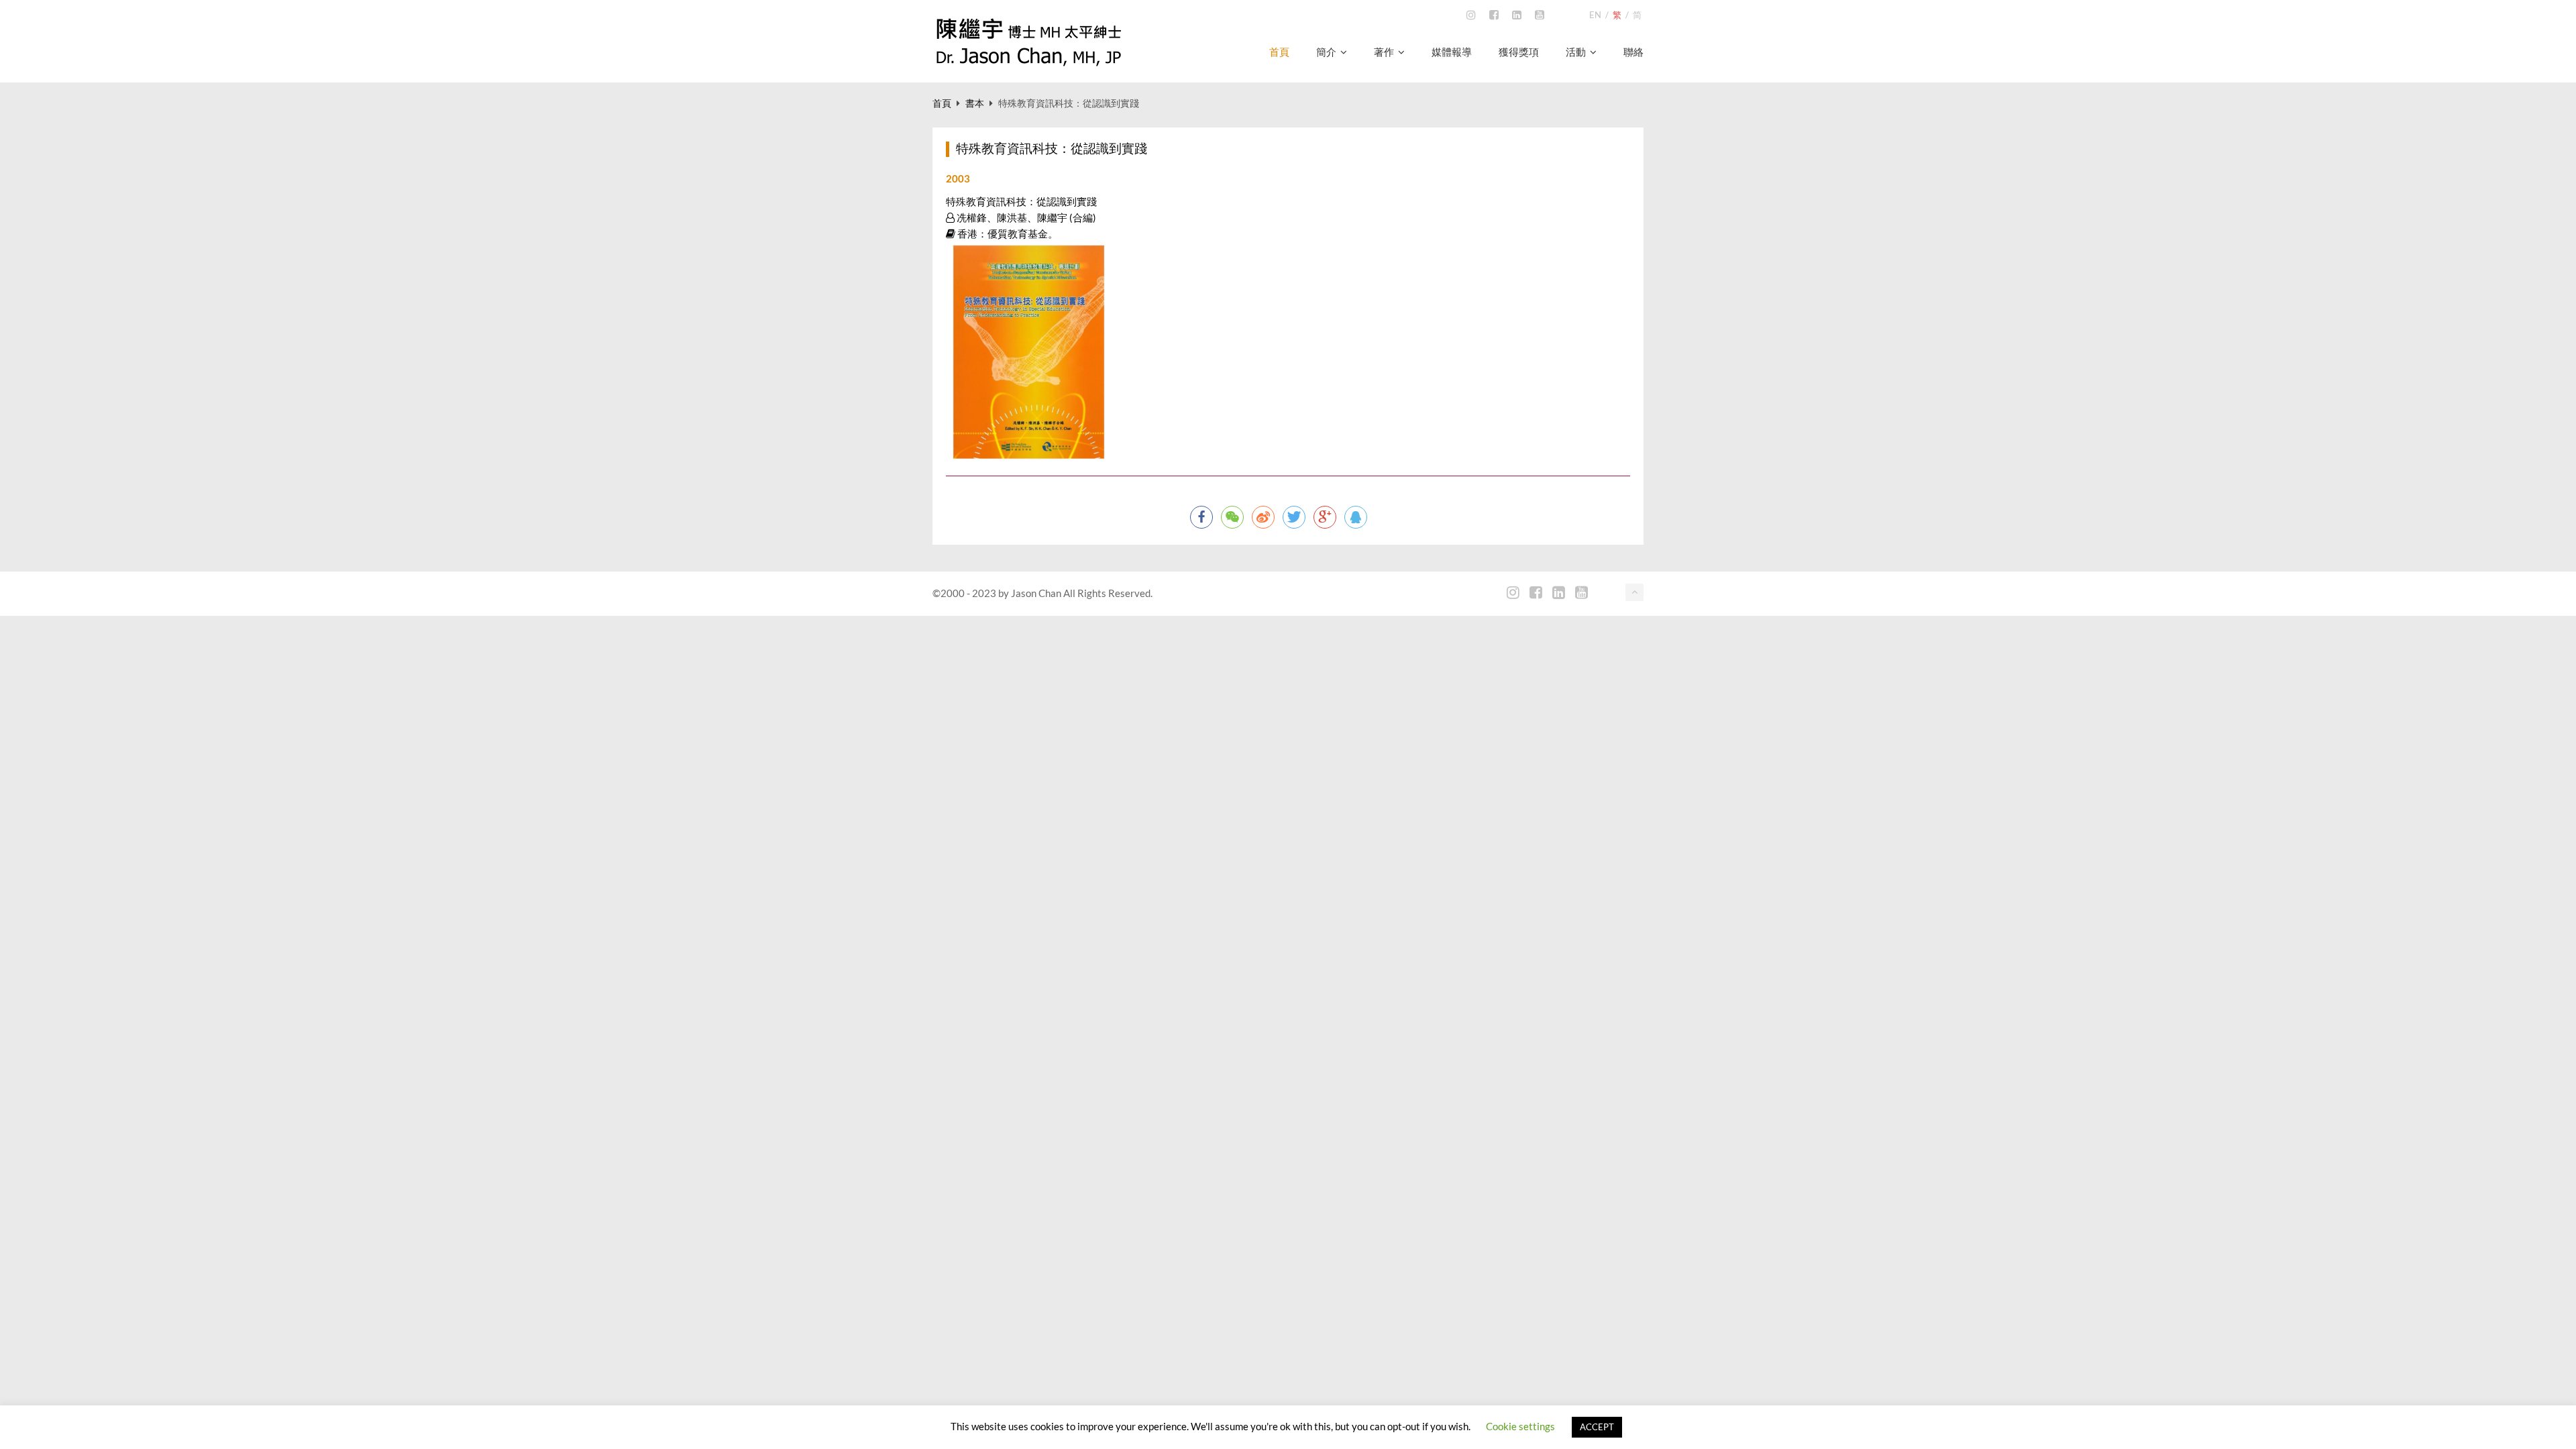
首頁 (1279, 52)
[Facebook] (1494, 15)
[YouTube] (1540, 15)
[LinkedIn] (1517, 15)
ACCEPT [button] (1597, 1427)
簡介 (1326, 52)
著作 (1384, 52)
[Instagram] (1471, 15)
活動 (1576, 52)
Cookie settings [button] (1520, 1426)
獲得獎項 (1519, 52)
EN (1595, 15)
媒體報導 (1452, 52)
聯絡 (1633, 52)
